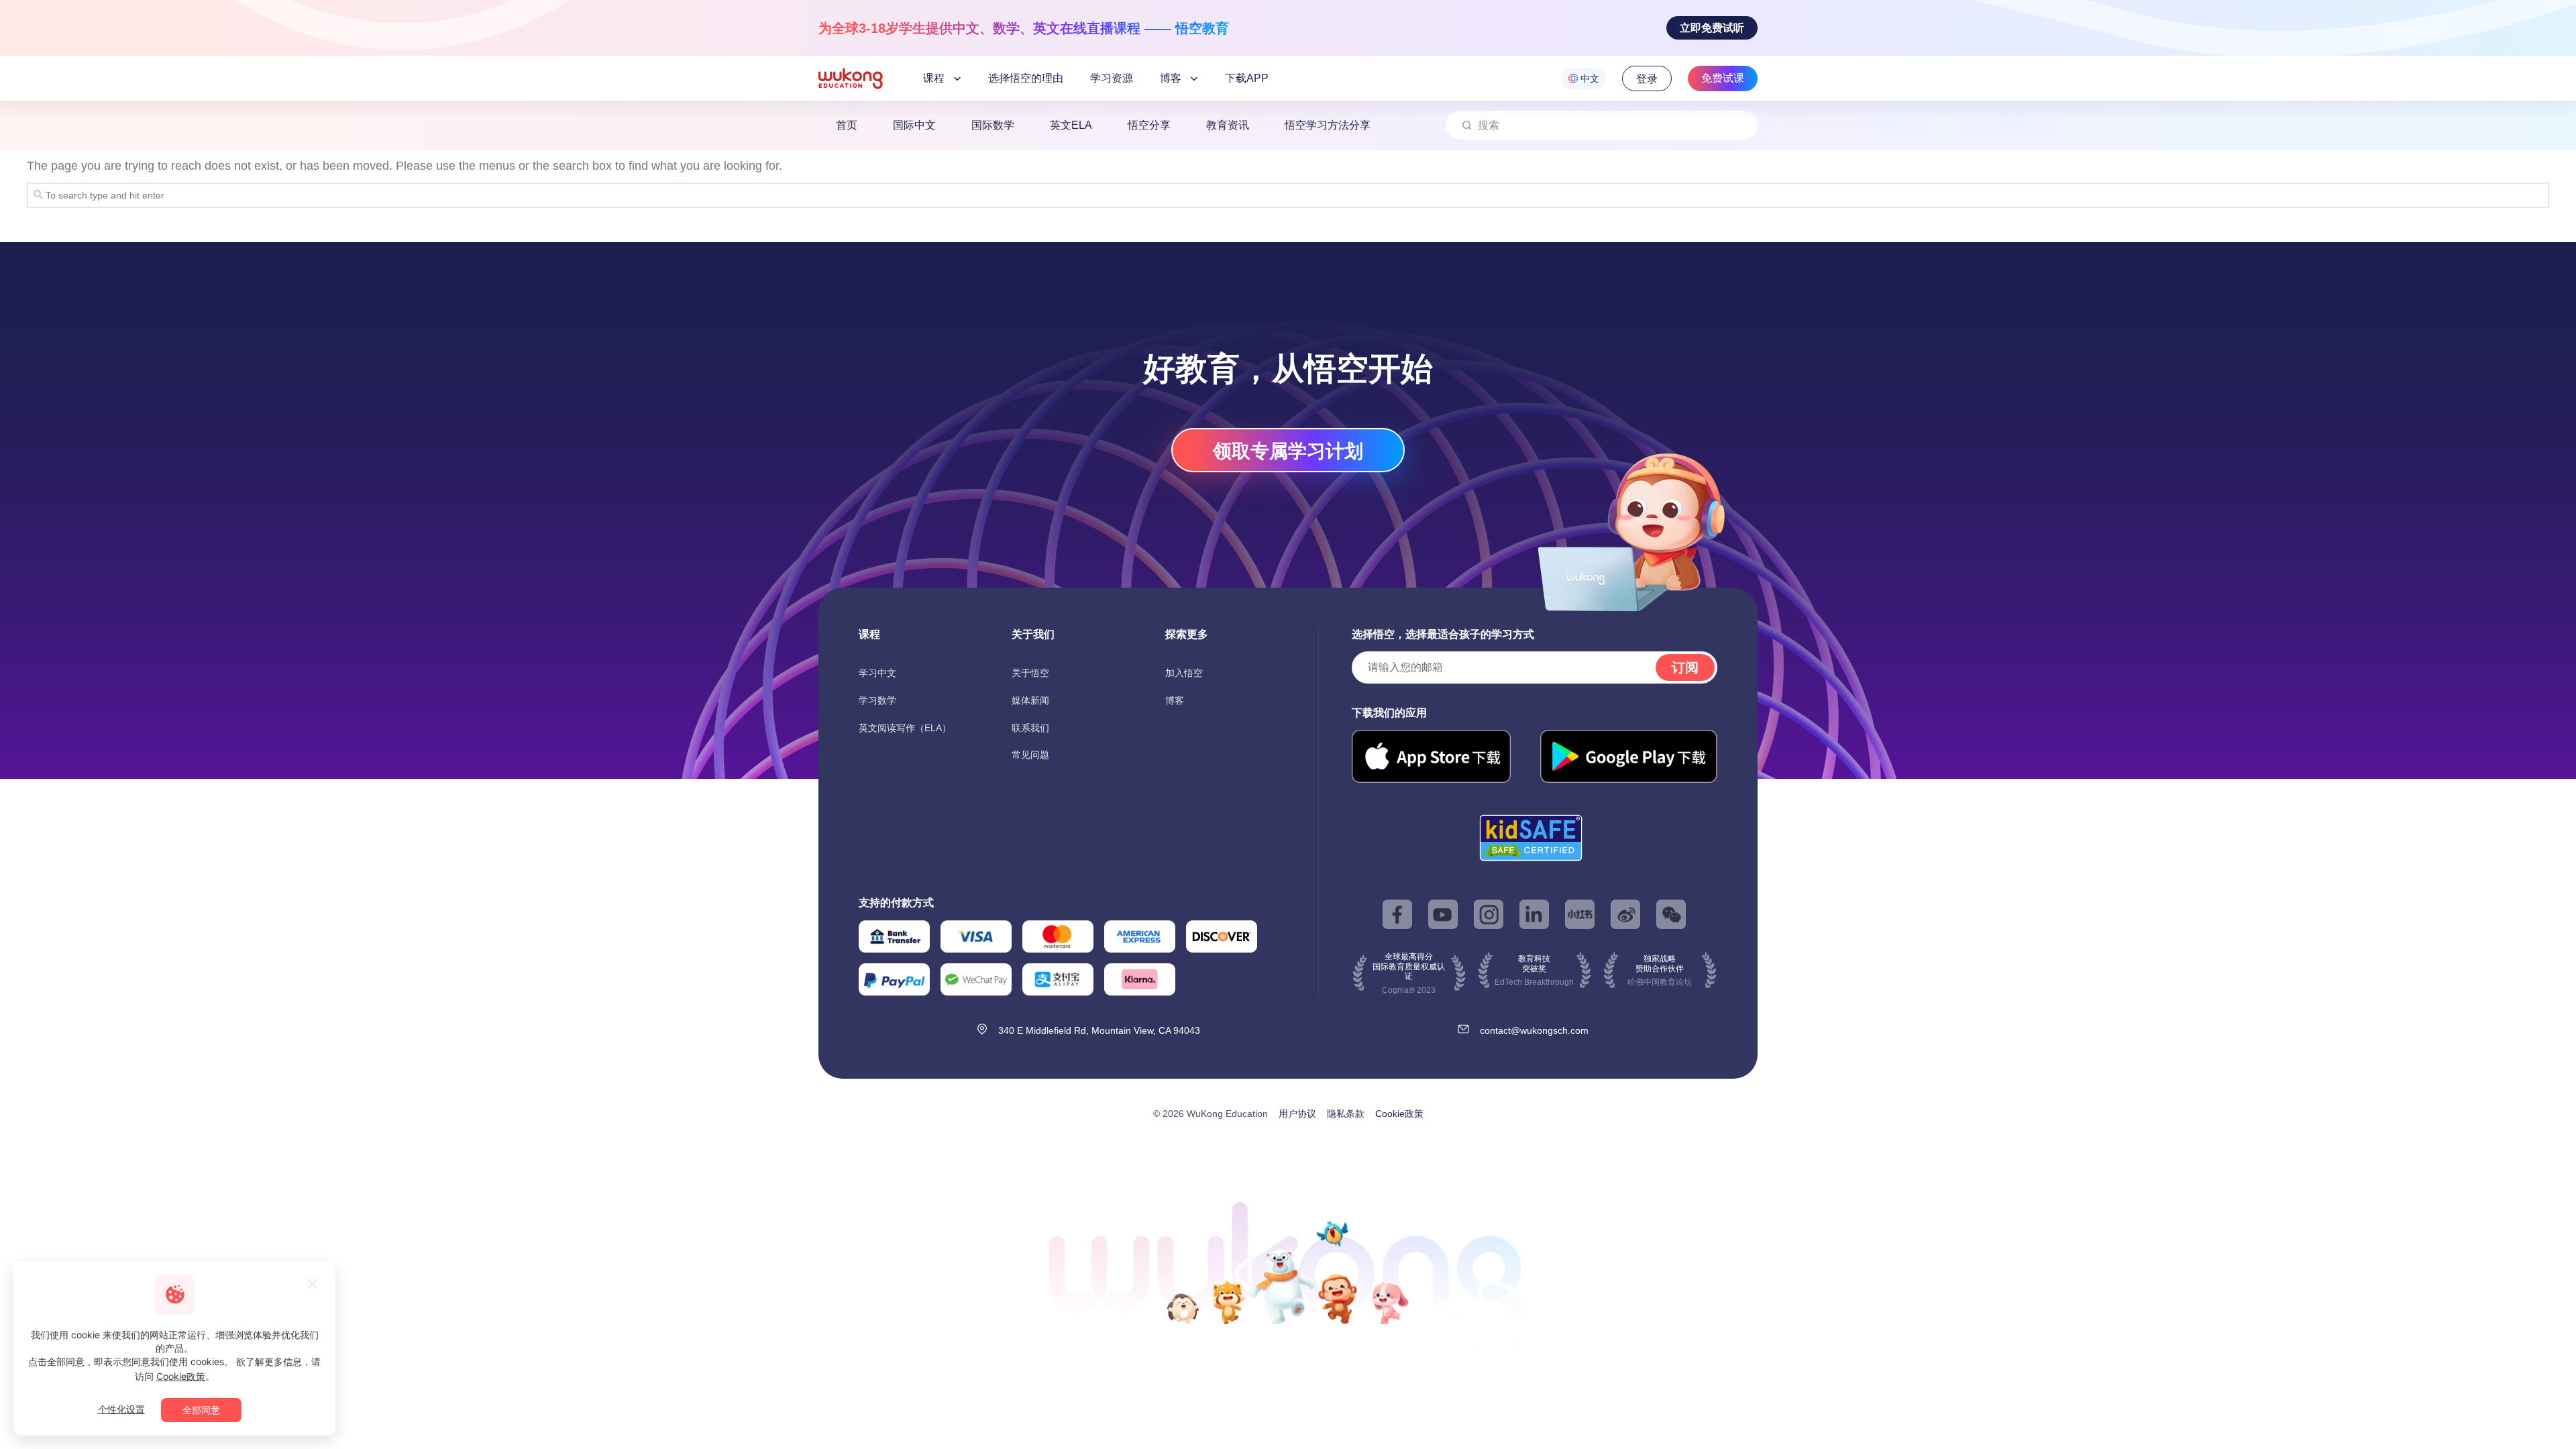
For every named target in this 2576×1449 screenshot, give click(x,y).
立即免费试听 (1712, 28)
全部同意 (201, 1410)
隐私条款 (1346, 1114)
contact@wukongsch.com (1534, 1030)
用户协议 (1297, 1114)
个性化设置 (121, 1409)
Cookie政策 (1399, 1114)
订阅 (1685, 667)
